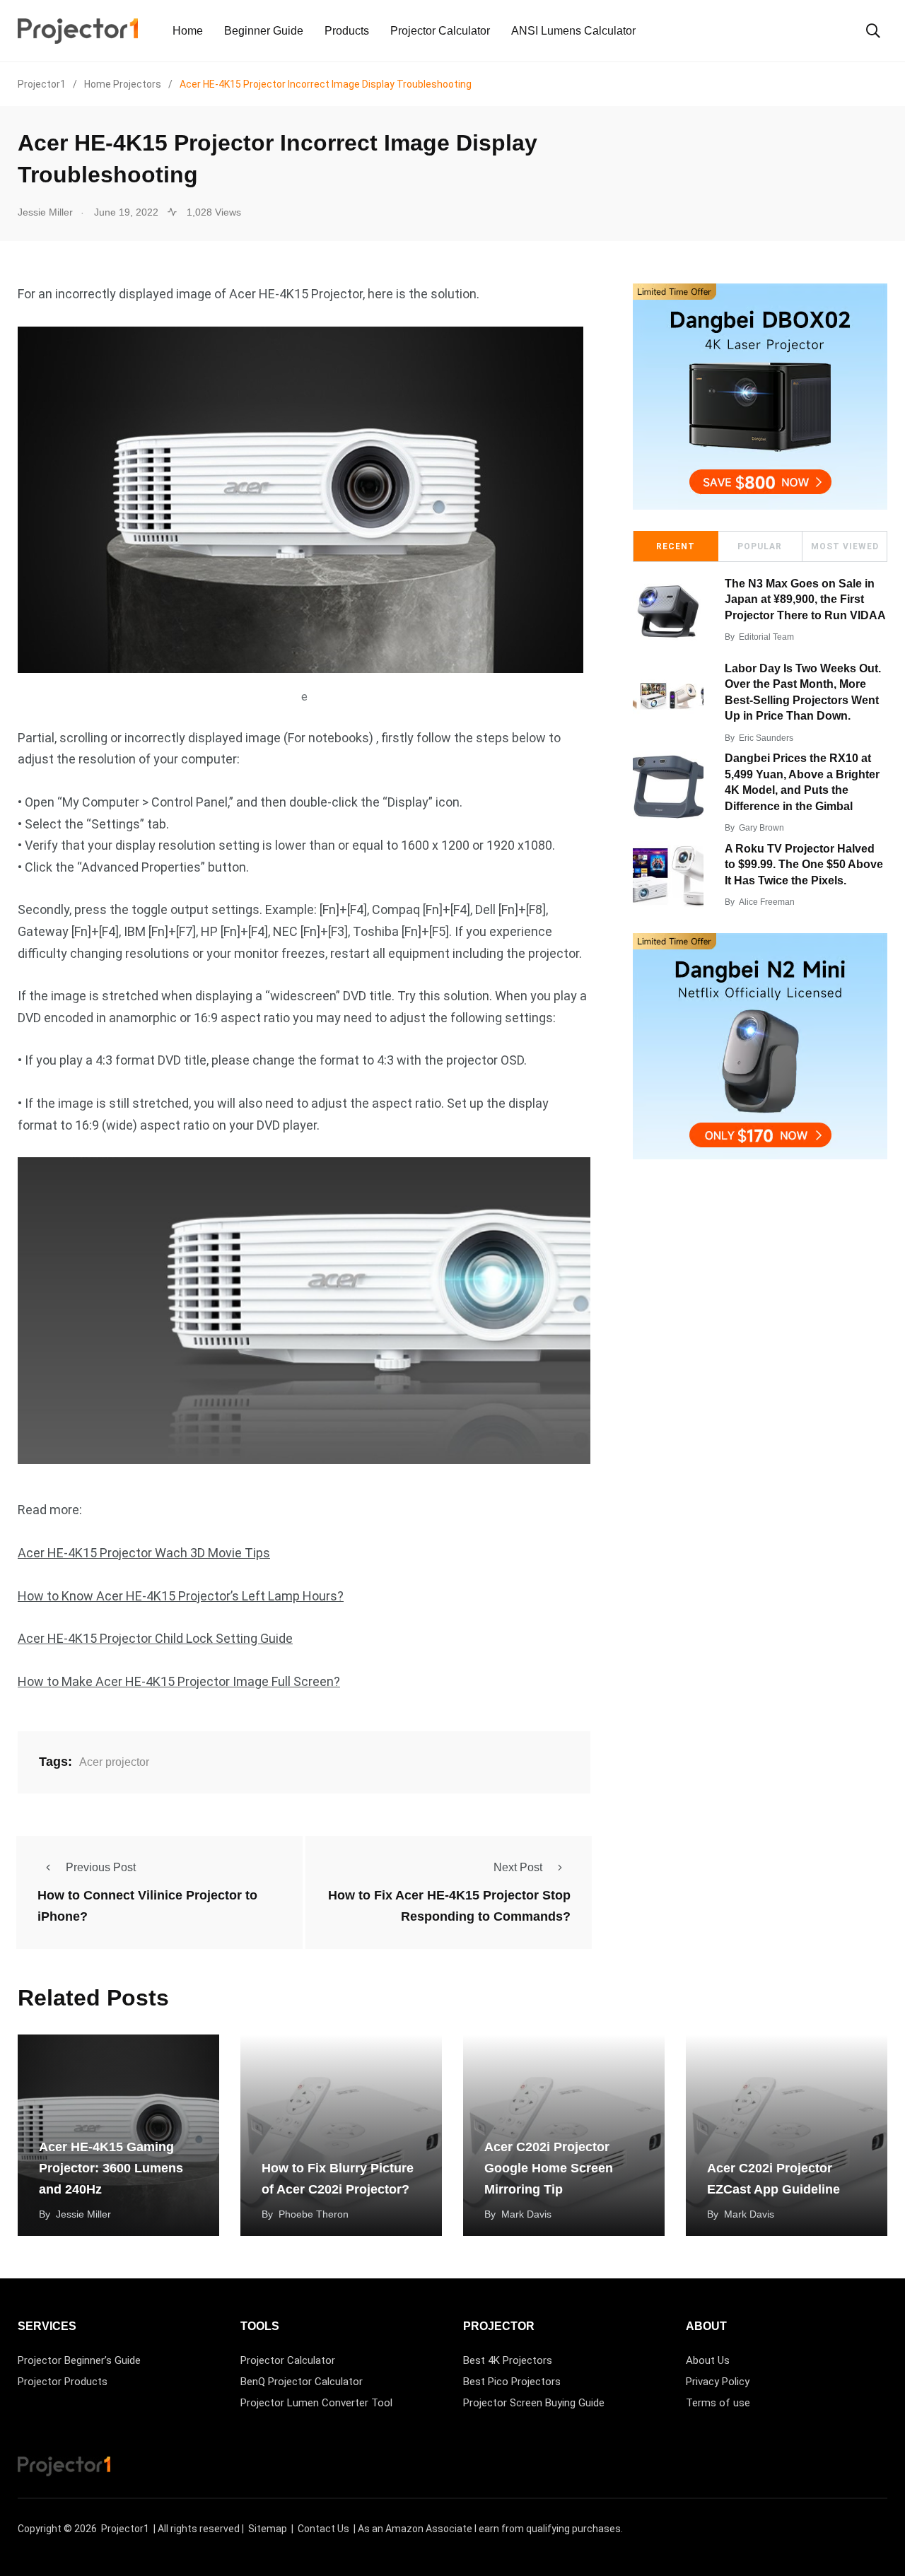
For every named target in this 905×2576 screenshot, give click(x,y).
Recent (676, 546)
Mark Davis (526, 2214)
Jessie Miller (83, 2214)
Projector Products (63, 2382)
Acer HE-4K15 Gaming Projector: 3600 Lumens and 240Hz (111, 2168)
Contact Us (323, 2529)
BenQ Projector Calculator (302, 2382)
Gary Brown (761, 828)
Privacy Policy (718, 2382)
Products (347, 31)
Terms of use (718, 2403)
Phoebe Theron (314, 2214)
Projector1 (125, 2529)
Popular (760, 546)
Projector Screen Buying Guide (534, 2403)
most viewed (845, 546)
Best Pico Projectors (512, 2382)
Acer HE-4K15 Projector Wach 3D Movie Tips (144, 1553)
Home (188, 31)
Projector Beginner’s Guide (79, 2360)
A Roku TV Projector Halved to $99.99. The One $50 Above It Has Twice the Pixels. (804, 865)
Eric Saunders (766, 738)
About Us (708, 2360)
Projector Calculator (440, 31)
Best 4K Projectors (508, 2360)
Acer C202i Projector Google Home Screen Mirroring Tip (549, 2168)
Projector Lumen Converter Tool (316, 2403)
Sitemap (268, 2529)
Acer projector (114, 1762)
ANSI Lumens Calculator (573, 31)
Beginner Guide (264, 31)
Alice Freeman (767, 902)
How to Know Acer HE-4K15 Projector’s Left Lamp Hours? (181, 1596)
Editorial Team (766, 637)
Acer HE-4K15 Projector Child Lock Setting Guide (155, 1638)
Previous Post (101, 1867)
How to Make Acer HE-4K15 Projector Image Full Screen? (179, 1681)
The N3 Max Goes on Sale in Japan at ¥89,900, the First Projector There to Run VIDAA (805, 599)
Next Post (518, 1867)
